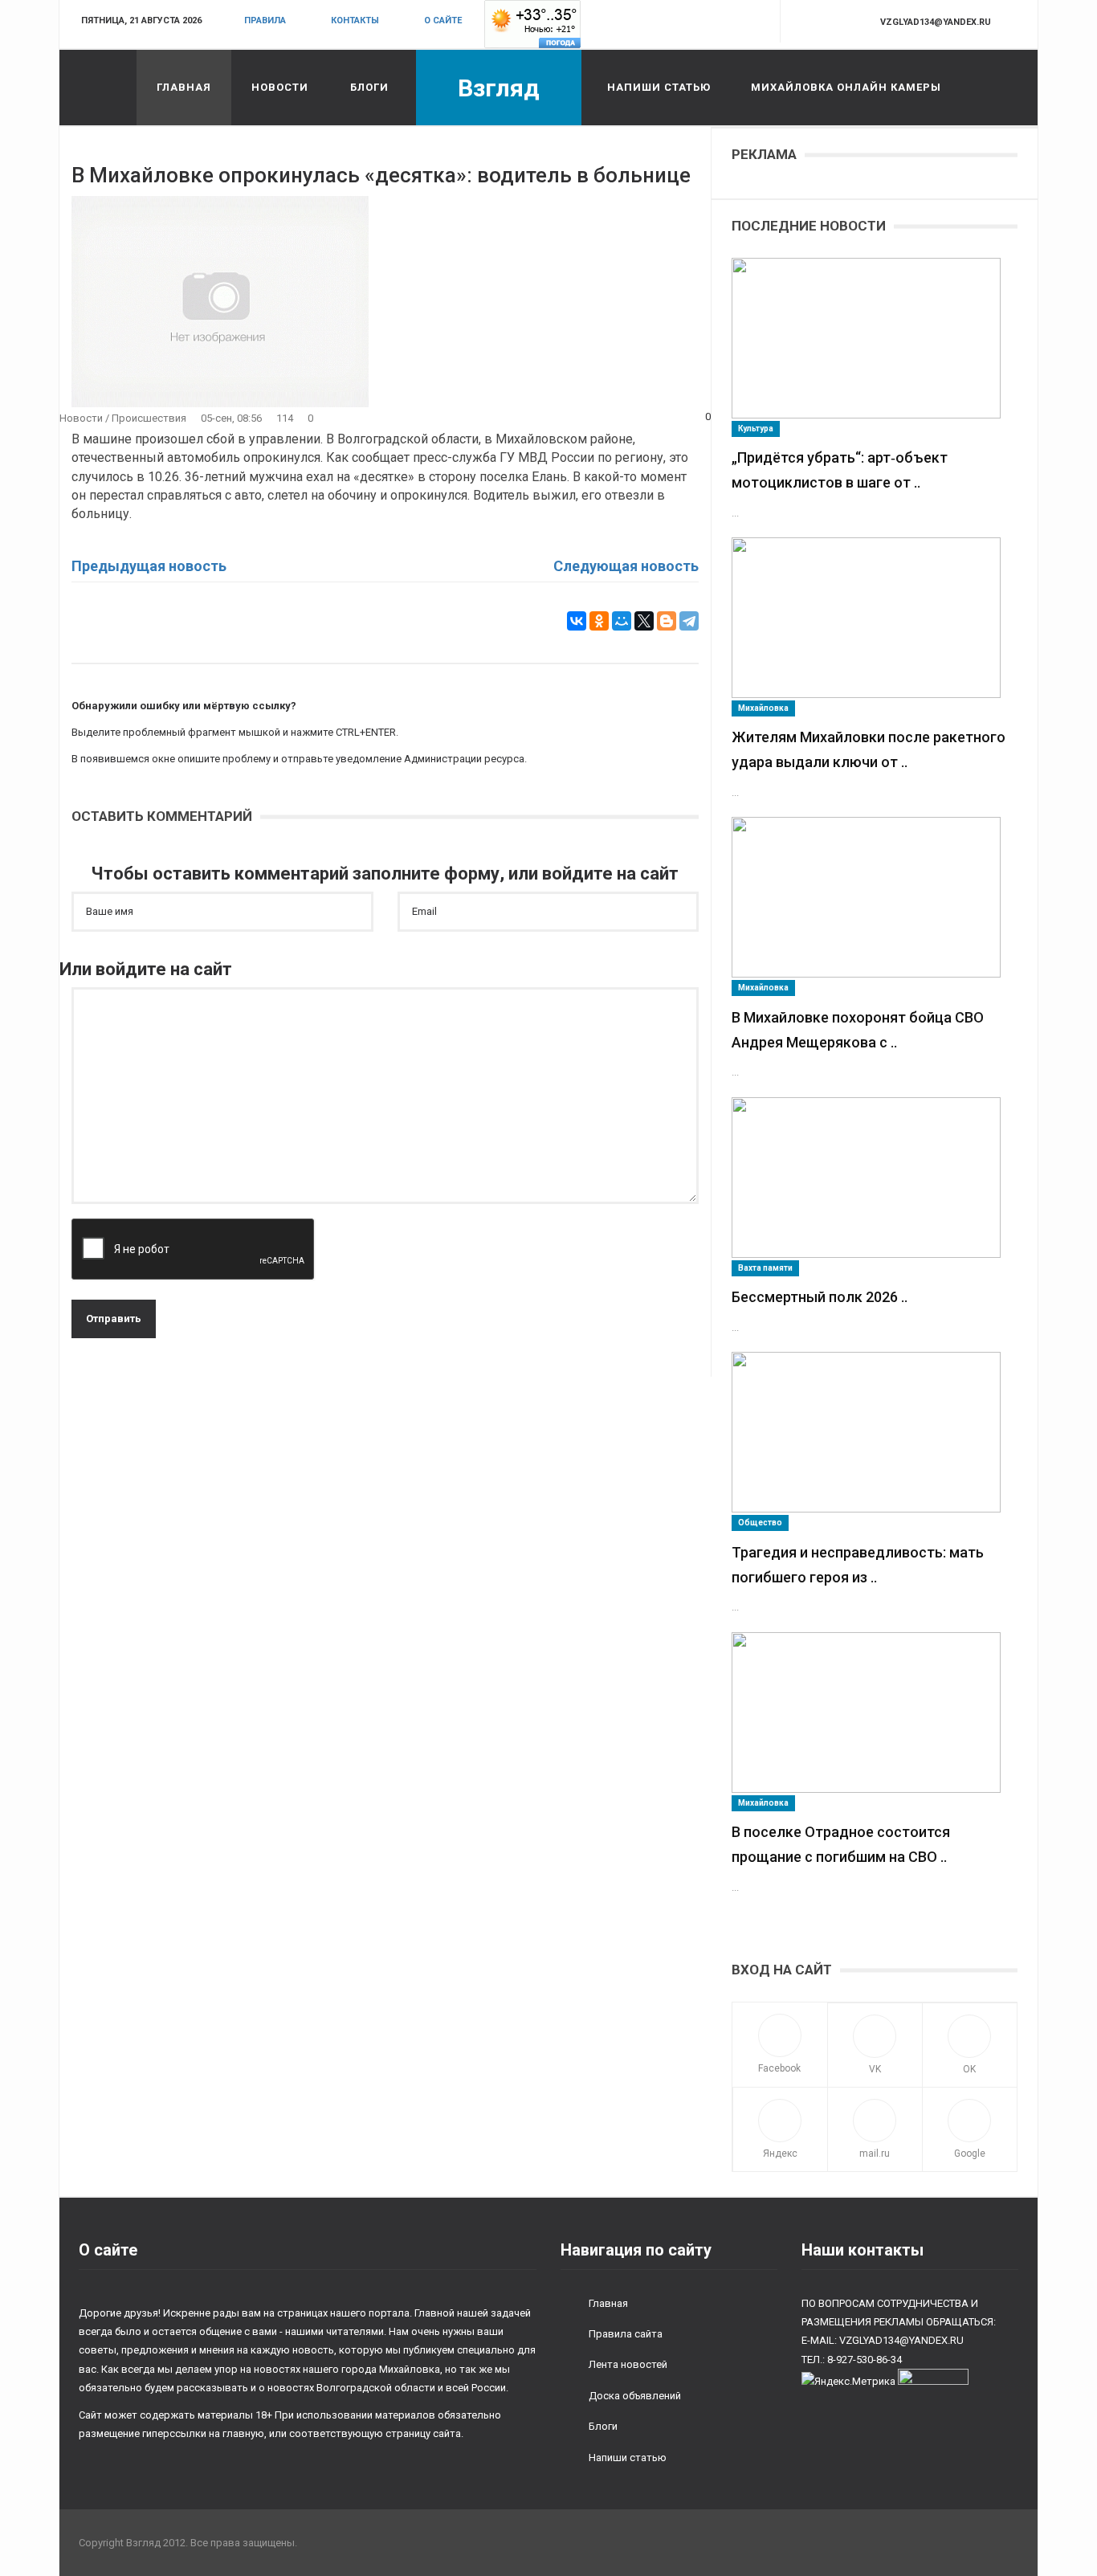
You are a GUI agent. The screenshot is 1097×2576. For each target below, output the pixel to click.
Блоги (369, 87)
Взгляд (499, 88)
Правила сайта (626, 2334)
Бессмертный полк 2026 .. (820, 1297)
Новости (280, 87)
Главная (184, 87)
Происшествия (149, 418)
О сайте (443, 20)
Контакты (355, 20)
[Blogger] (667, 621)
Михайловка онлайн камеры (846, 87)
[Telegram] (689, 621)
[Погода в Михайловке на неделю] (532, 24)
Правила (265, 20)
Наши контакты (863, 2250)
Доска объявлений (635, 2396)
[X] (644, 621)
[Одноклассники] (599, 621)
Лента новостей (628, 2364)
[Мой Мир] (622, 621)
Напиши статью (659, 87)
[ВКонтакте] (577, 621)
